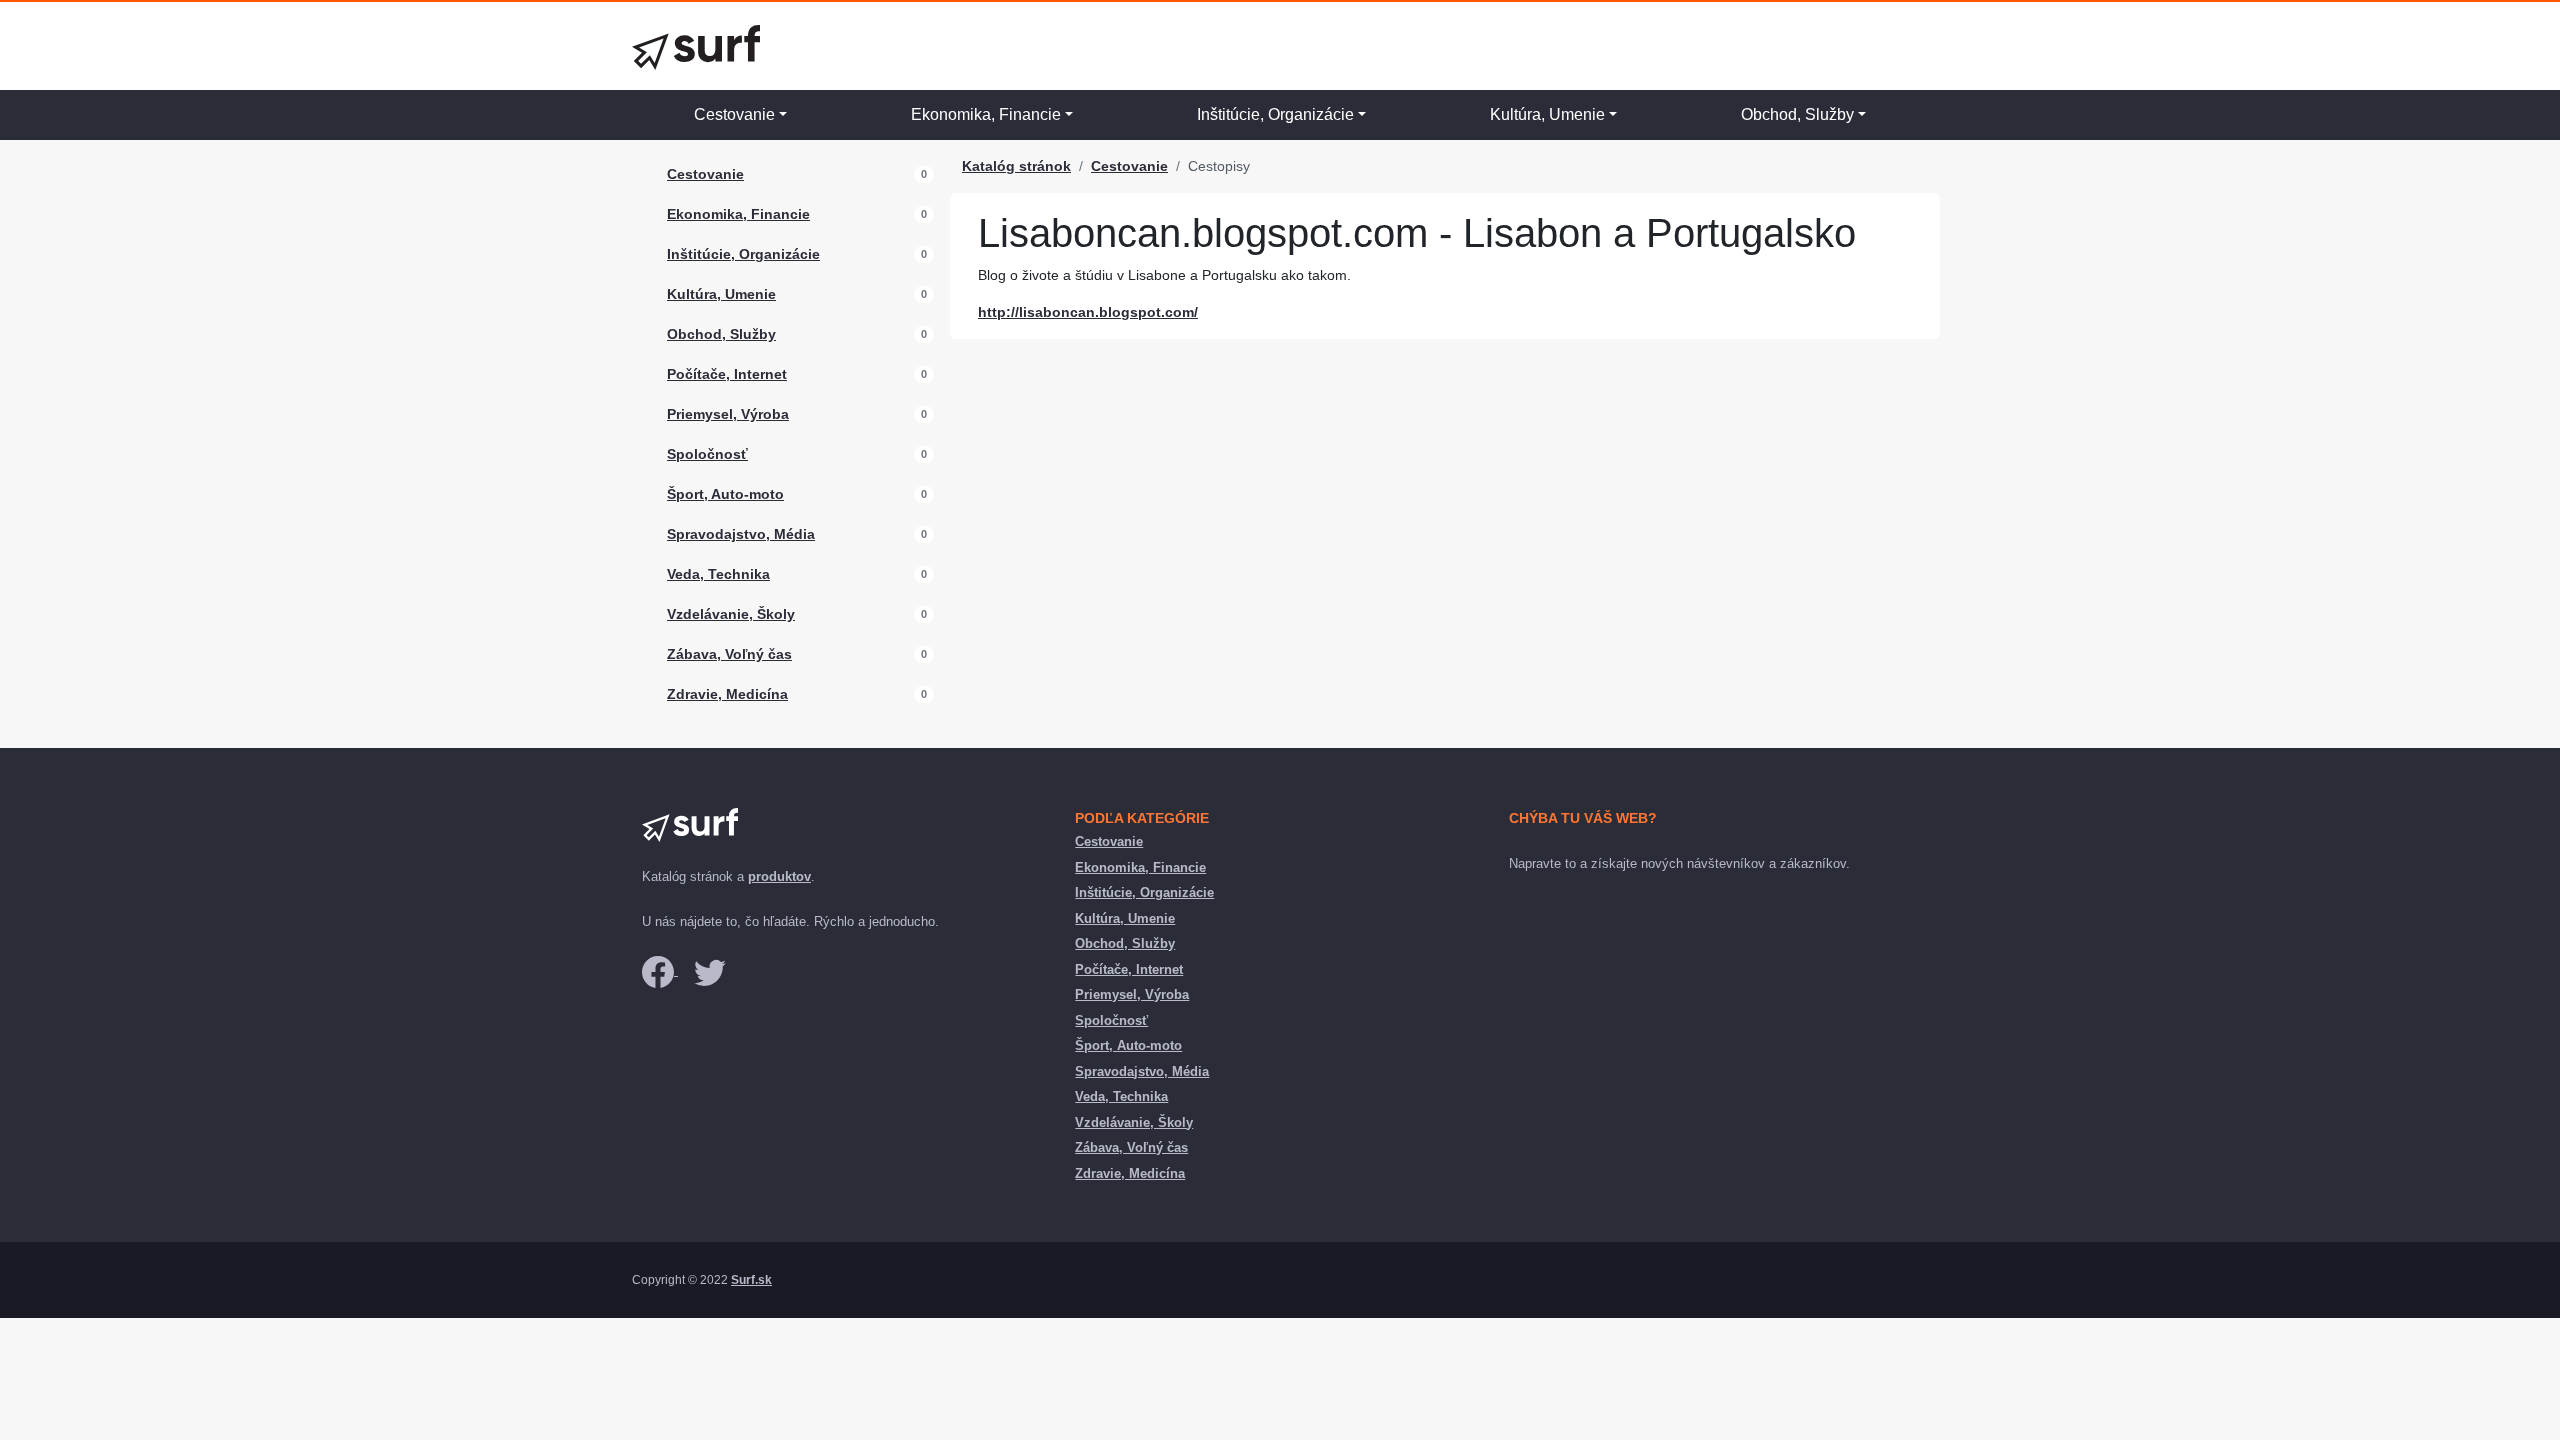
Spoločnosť (707, 454)
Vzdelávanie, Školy (731, 614)
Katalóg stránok (1016, 166)
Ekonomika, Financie (986, 114)
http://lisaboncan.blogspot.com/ (1088, 312)
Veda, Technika (718, 574)
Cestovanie (734, 114)
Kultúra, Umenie (1547, 114)
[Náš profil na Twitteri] (710, 970)
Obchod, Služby (1797, 114)
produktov (779, 876)
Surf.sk (751, 1280)
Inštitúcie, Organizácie (1275, 114)
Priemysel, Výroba (728, 414)
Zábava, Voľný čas (729, 654)
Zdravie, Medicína (727, 694)
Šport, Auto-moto (725, 494)
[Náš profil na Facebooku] (660, 970)
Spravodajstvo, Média (741, 534)
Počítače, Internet (727, 374)
